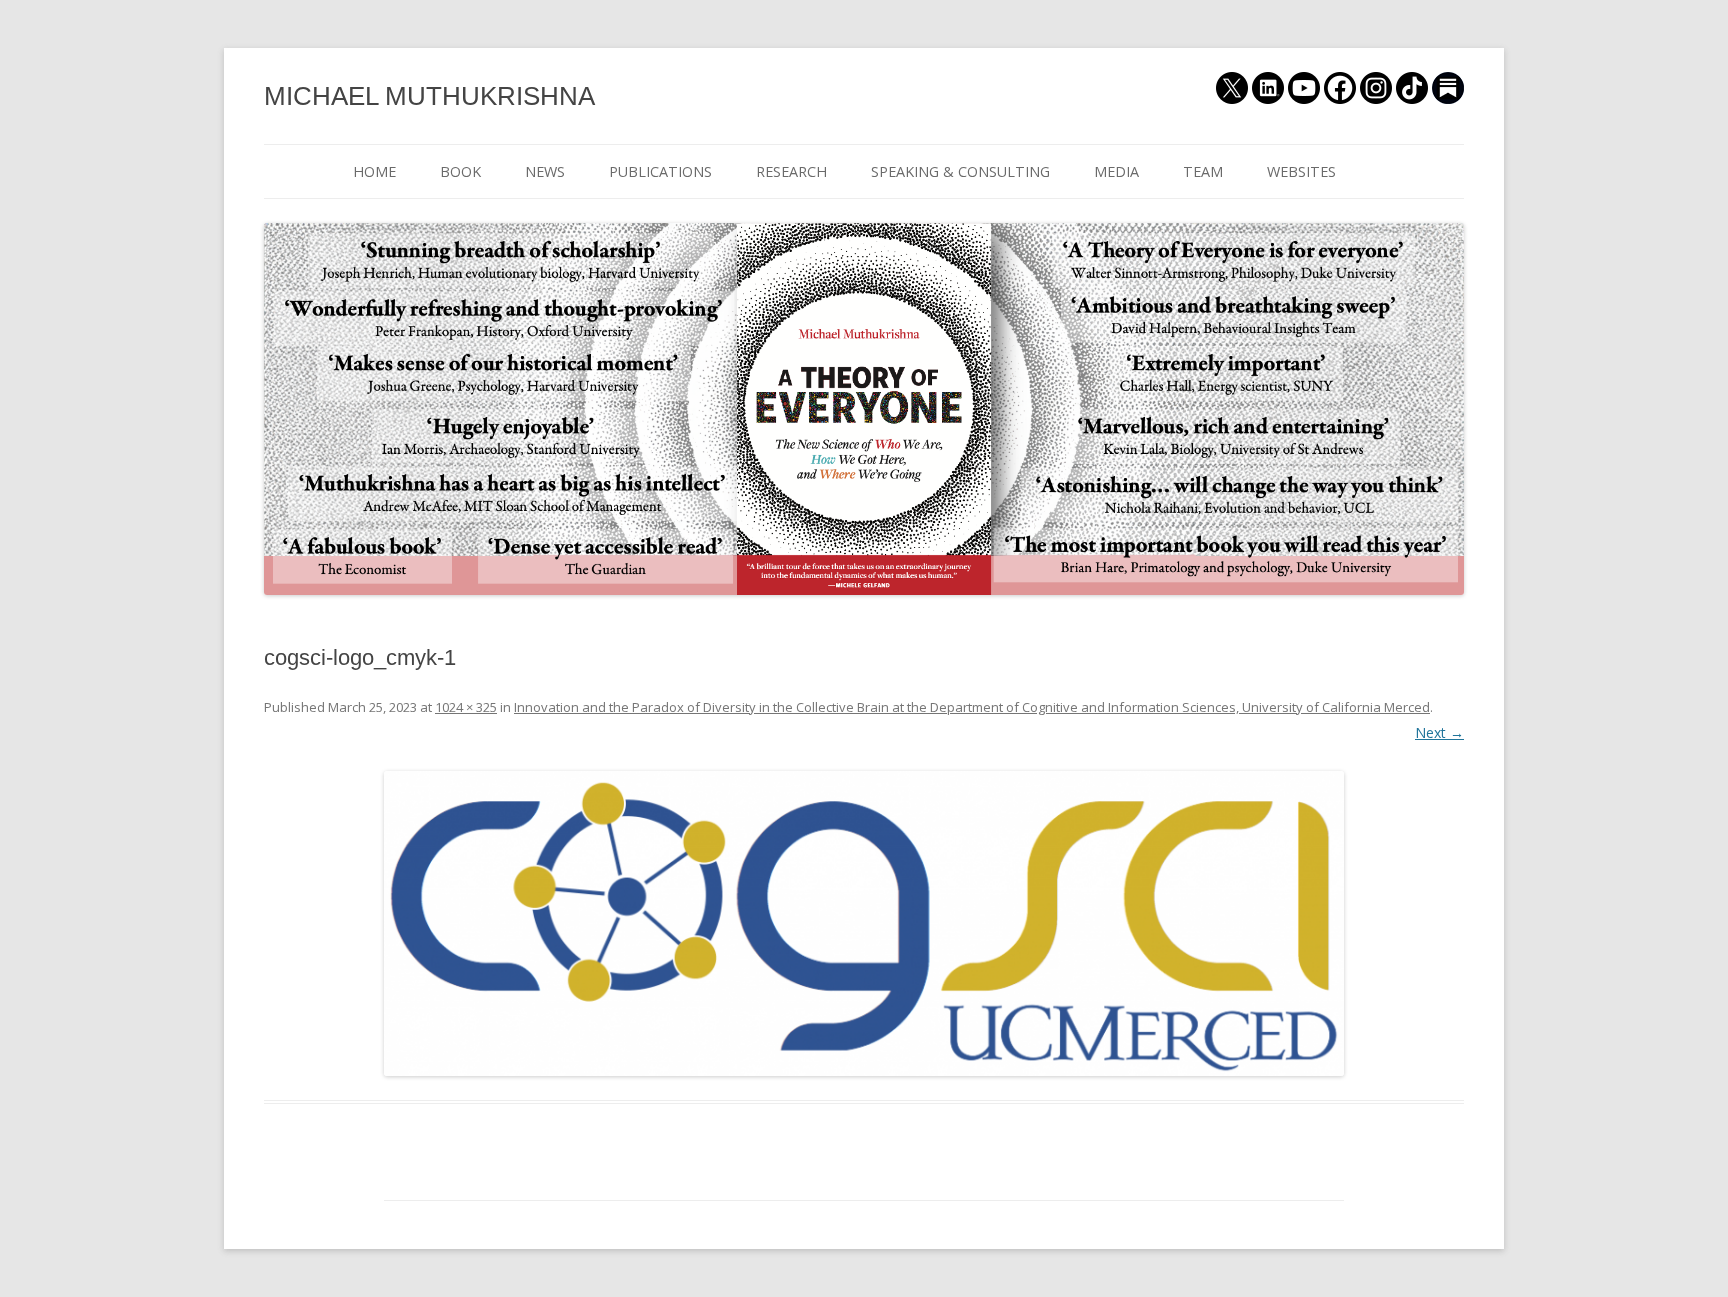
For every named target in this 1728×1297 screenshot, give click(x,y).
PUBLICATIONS (660, 171)
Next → (1439, 732)
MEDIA (1116, 171)
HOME (374, 171)
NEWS (545, 171)
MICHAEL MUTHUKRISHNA (429, 96)
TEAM (1203, 171)
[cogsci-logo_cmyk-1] (864, 923)
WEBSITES (1301, 171)
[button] (864, 923)
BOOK (460, 171)
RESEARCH (791, 171)
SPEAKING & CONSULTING (960, 171)
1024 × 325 (466, 707)
